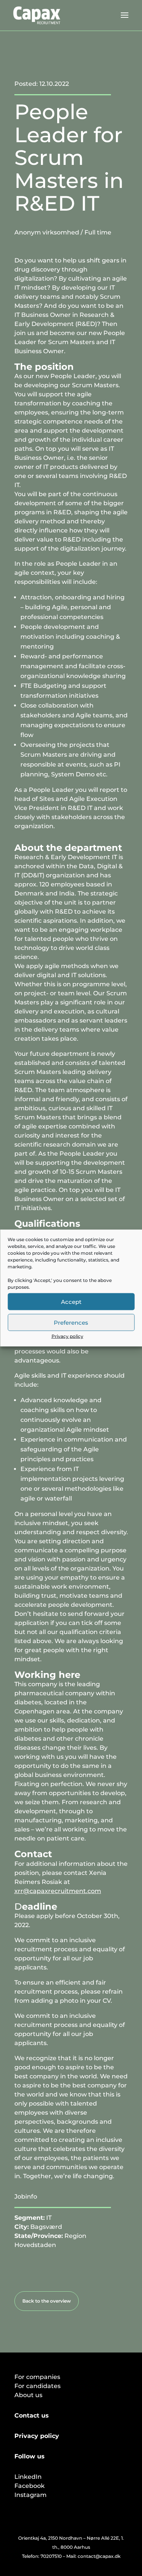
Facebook (30, 2486)
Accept (71, 1301)
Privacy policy (67, 1336)
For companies (37, 2377)
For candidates (37, 2386)
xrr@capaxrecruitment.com (58, 1891)
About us (28, 2395)
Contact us (32, 2415)
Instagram (30, 2495)
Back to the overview (47, 2301)
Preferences (71, 1322)
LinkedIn (28, 2477)
